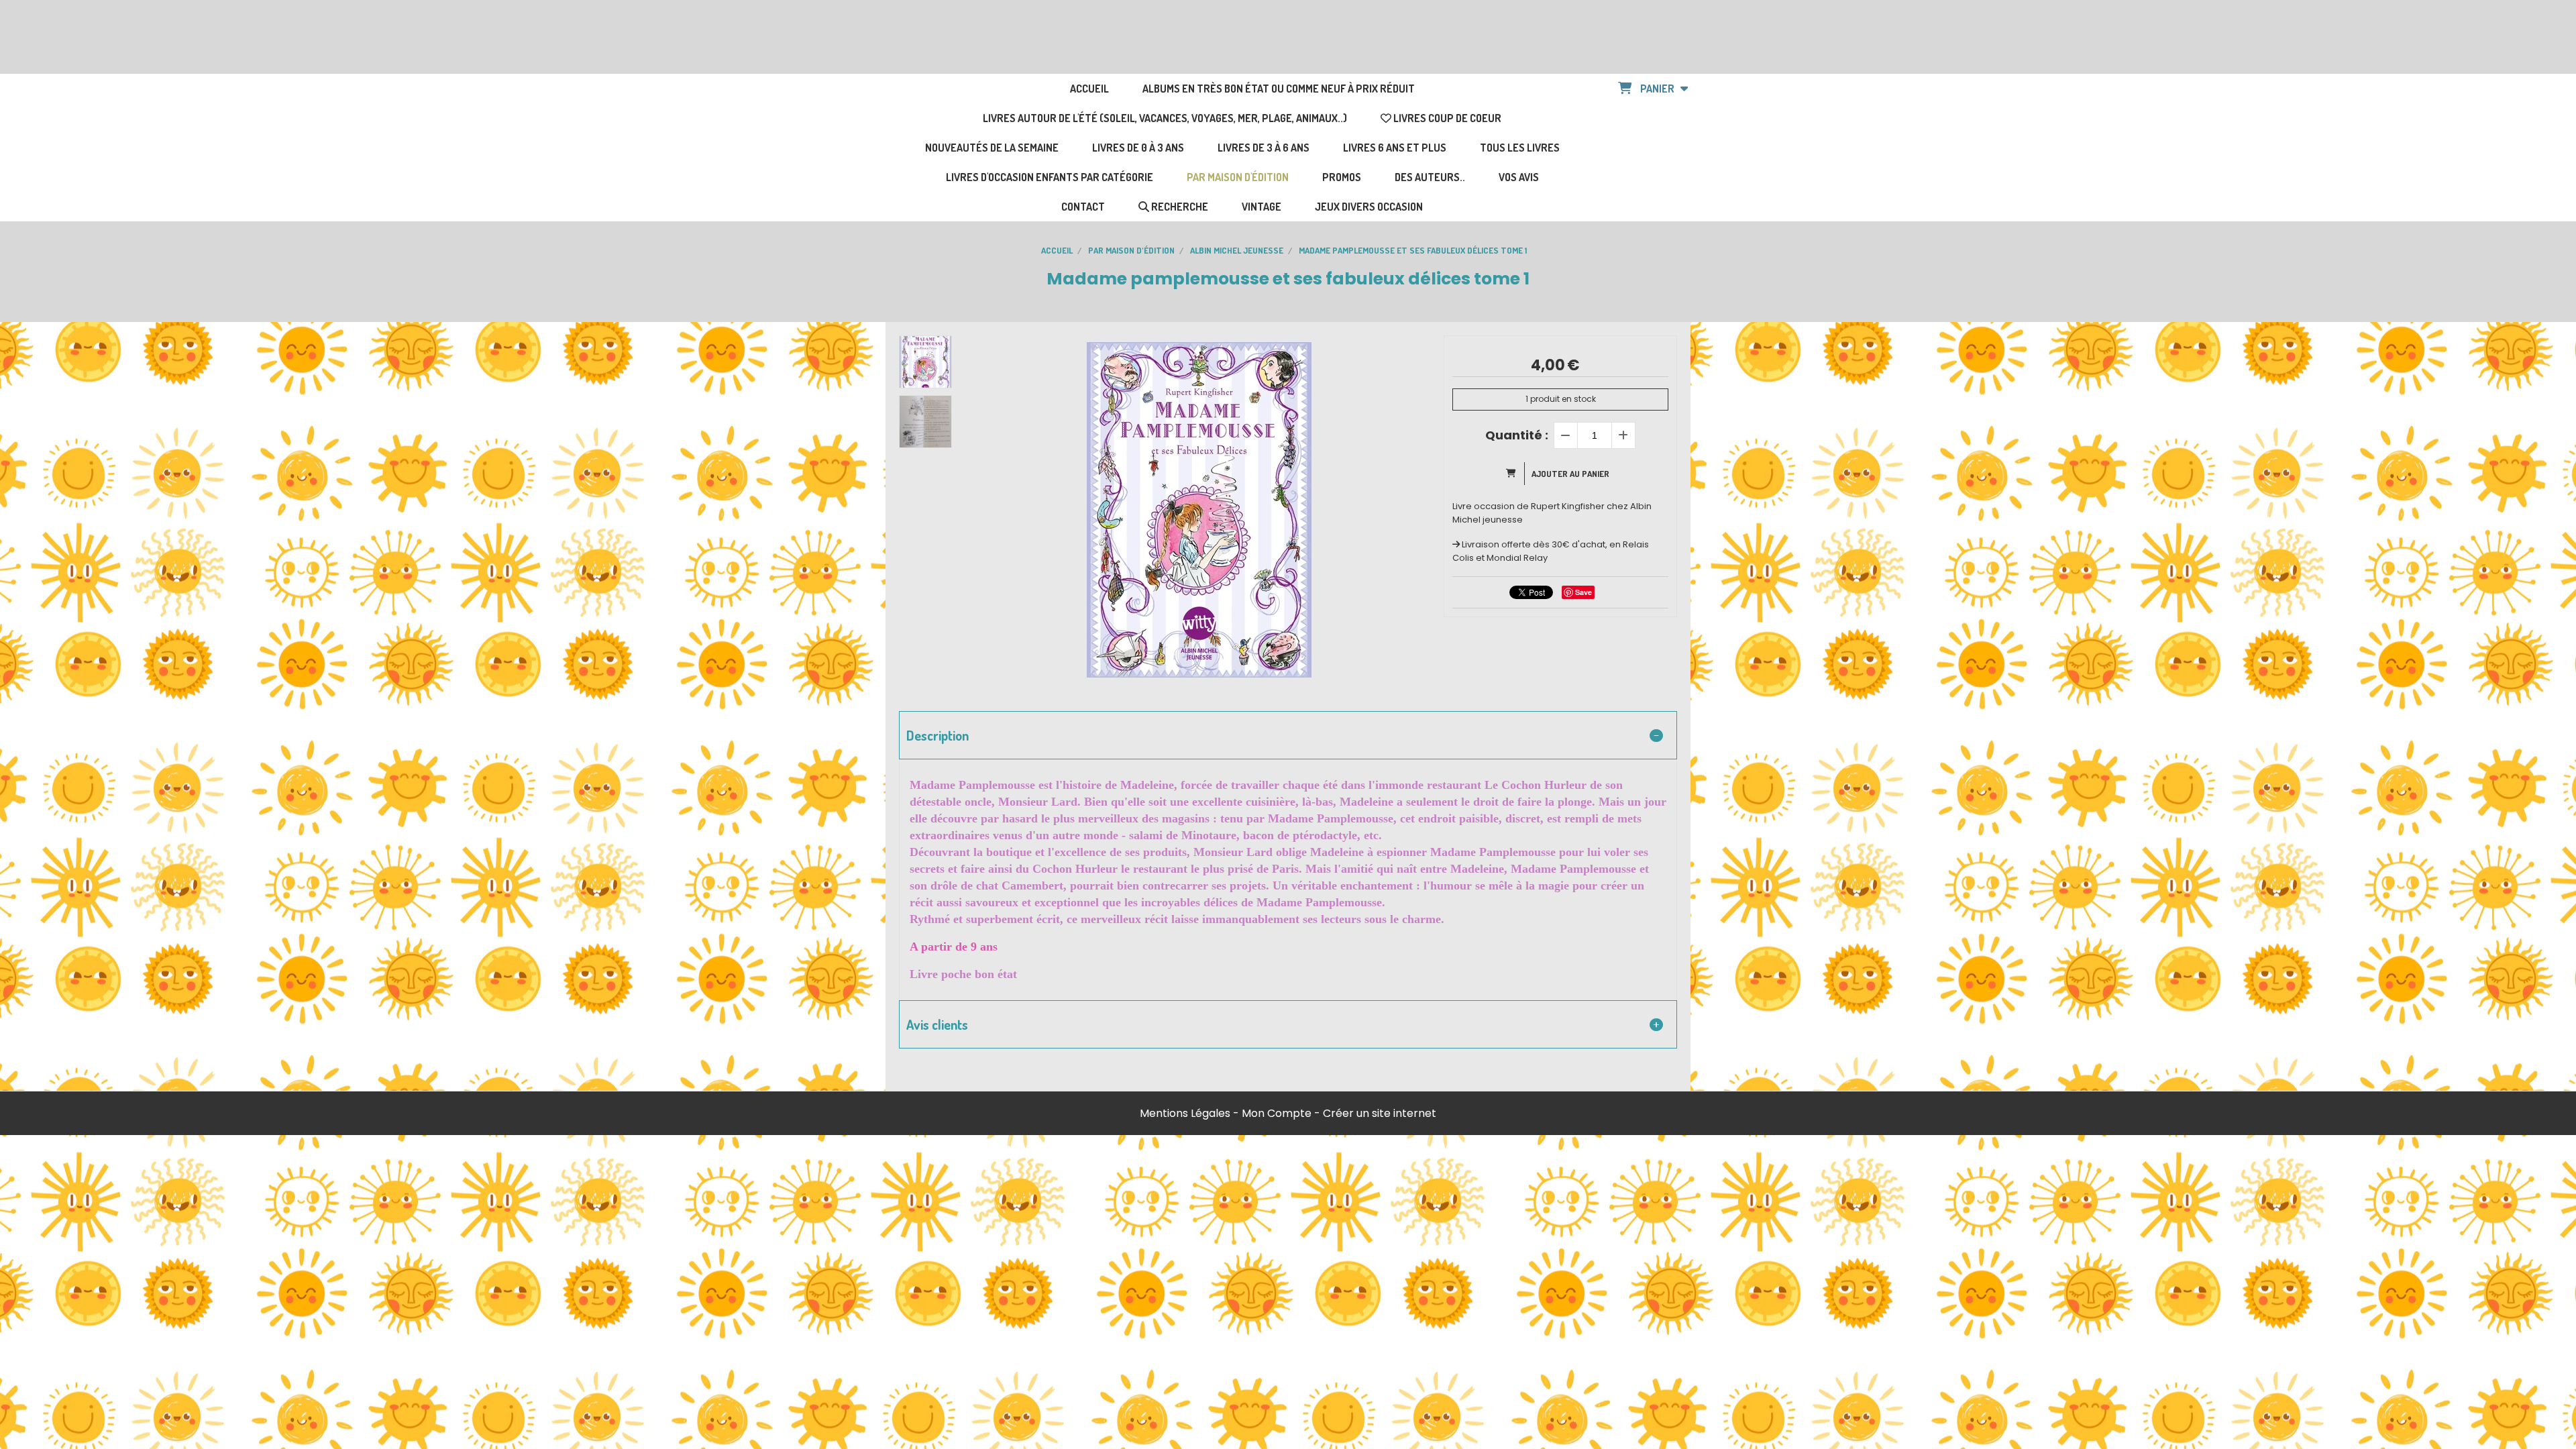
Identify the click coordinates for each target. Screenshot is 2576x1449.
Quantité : (1517, 435)
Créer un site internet (1380, 1113)
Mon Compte (1277, 1113)
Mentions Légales (1185, 1113)
